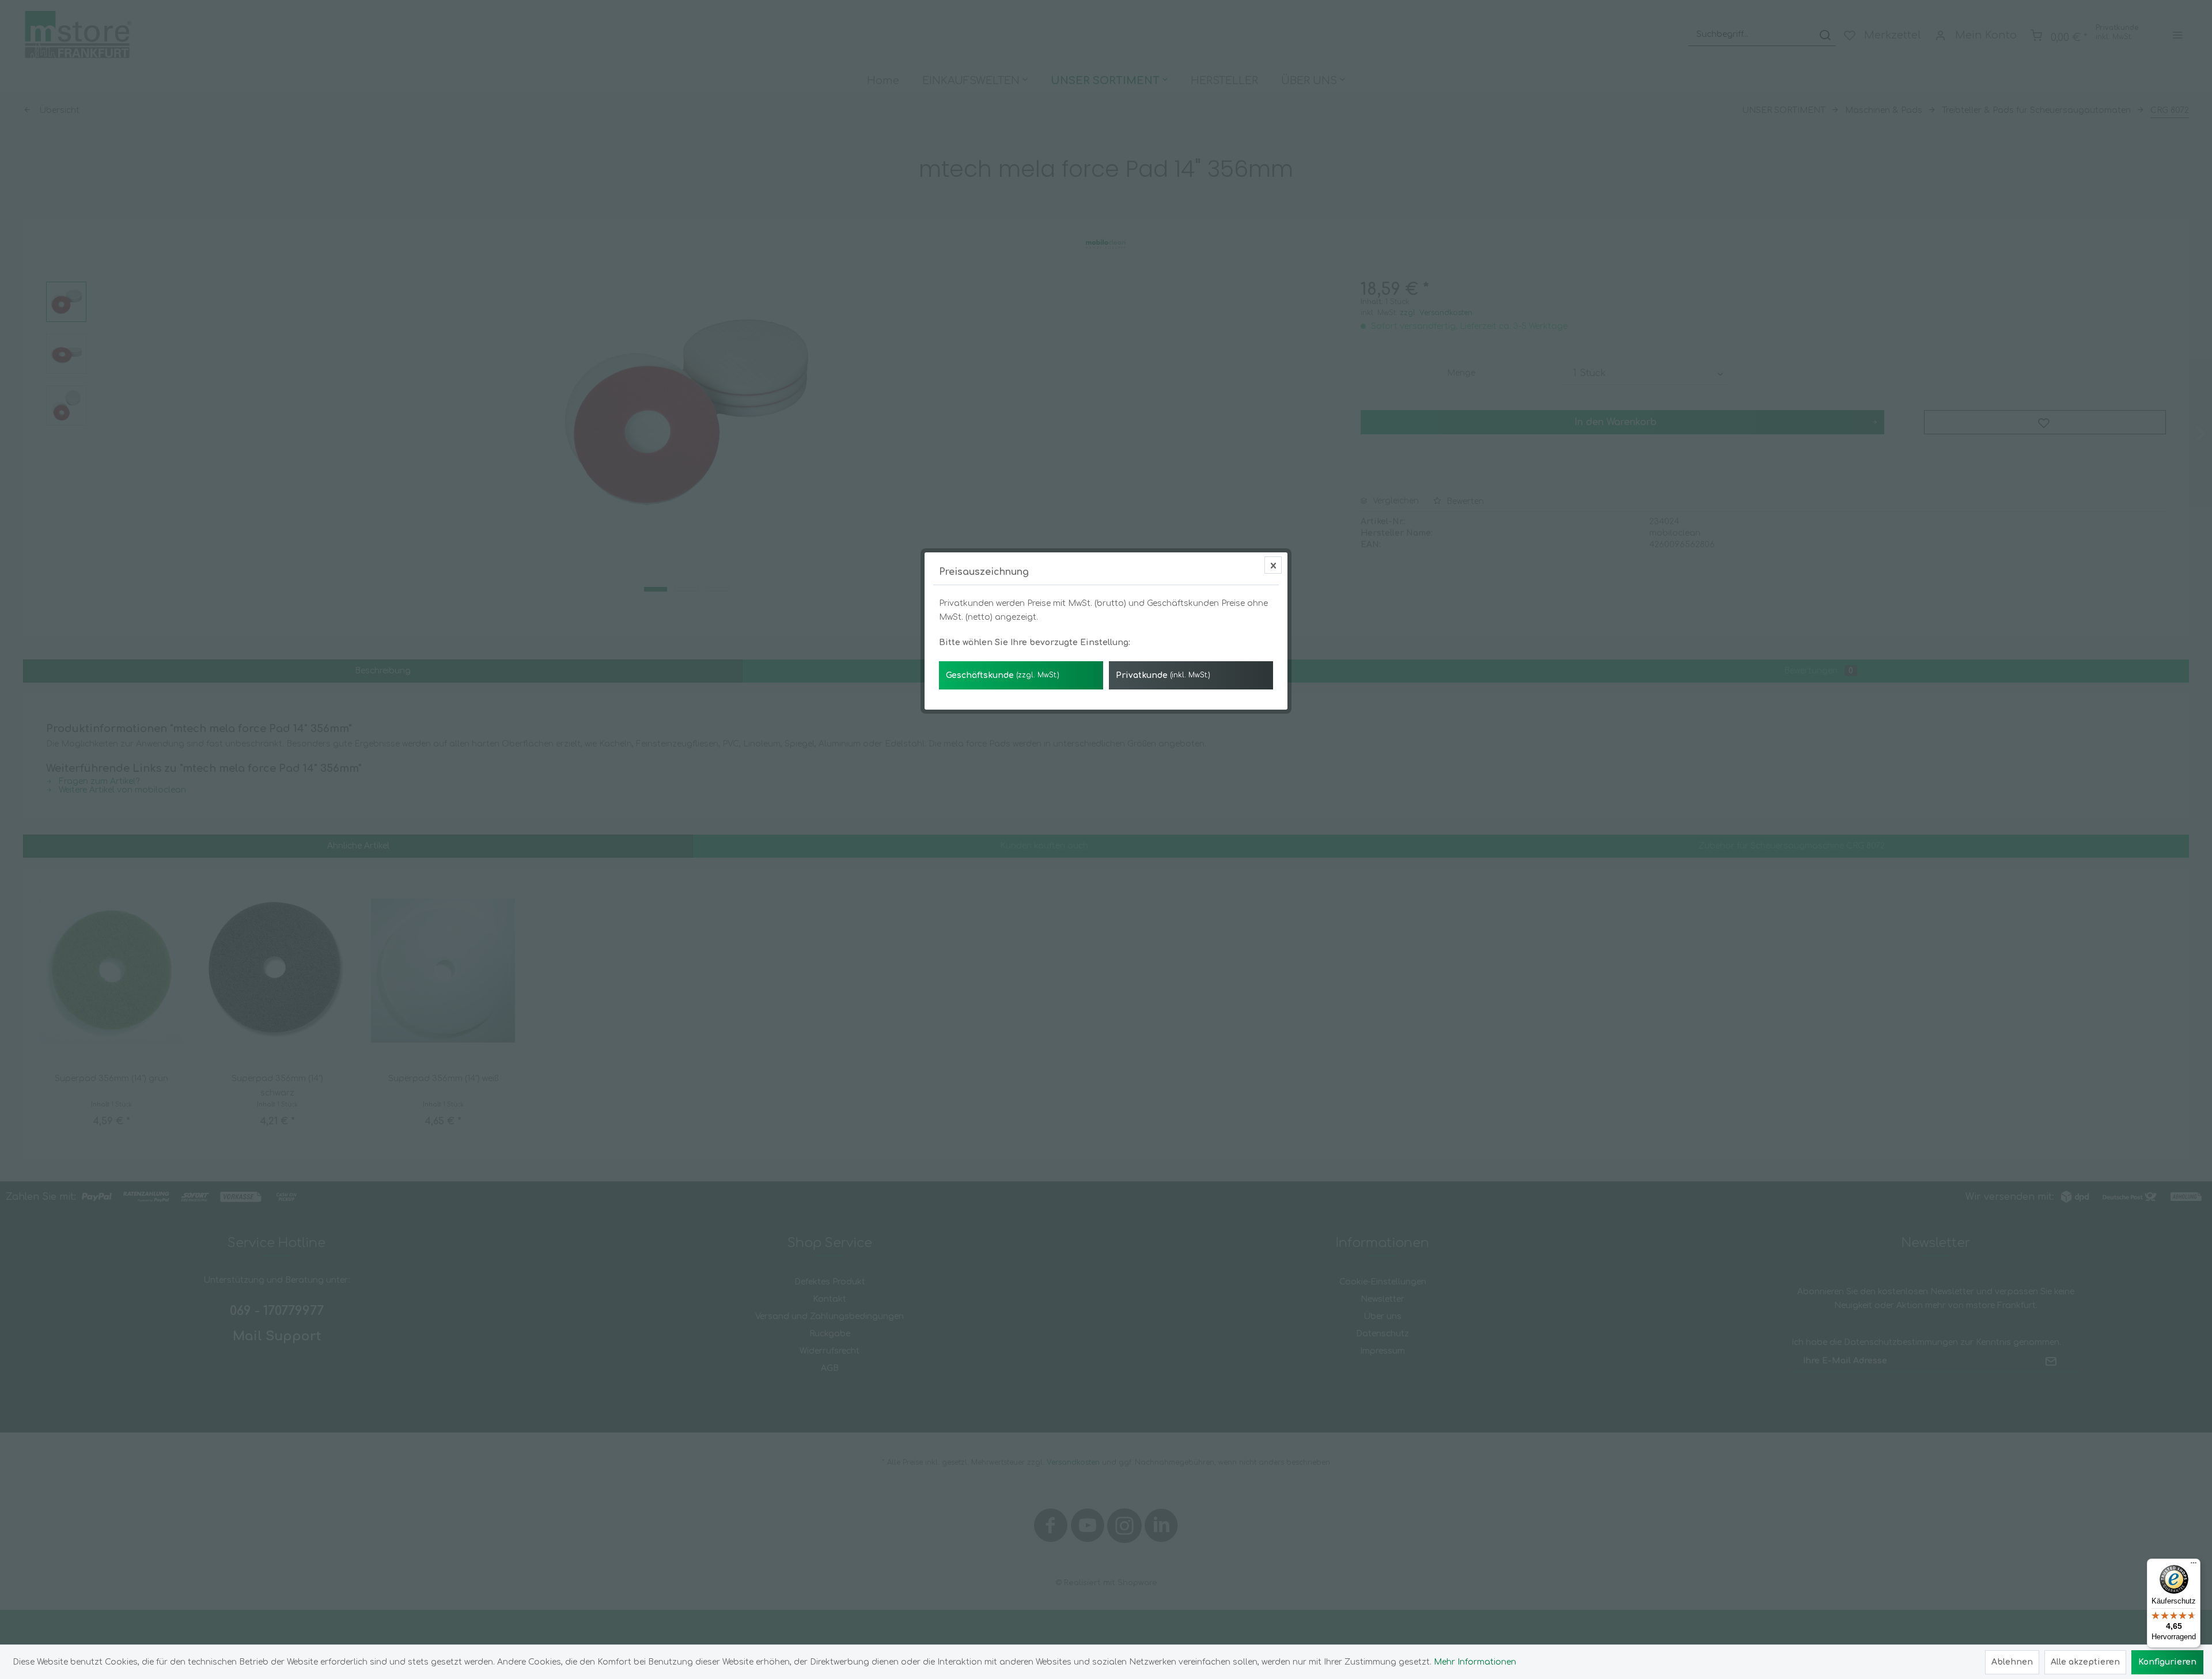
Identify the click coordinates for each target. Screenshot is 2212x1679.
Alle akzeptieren (2085, 1662)
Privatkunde (1163, 675)
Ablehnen (2012, 1662)
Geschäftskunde (1003, 675)
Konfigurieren (2167, 1662)
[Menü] (2194, 1566)
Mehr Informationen (1475, 1662)
